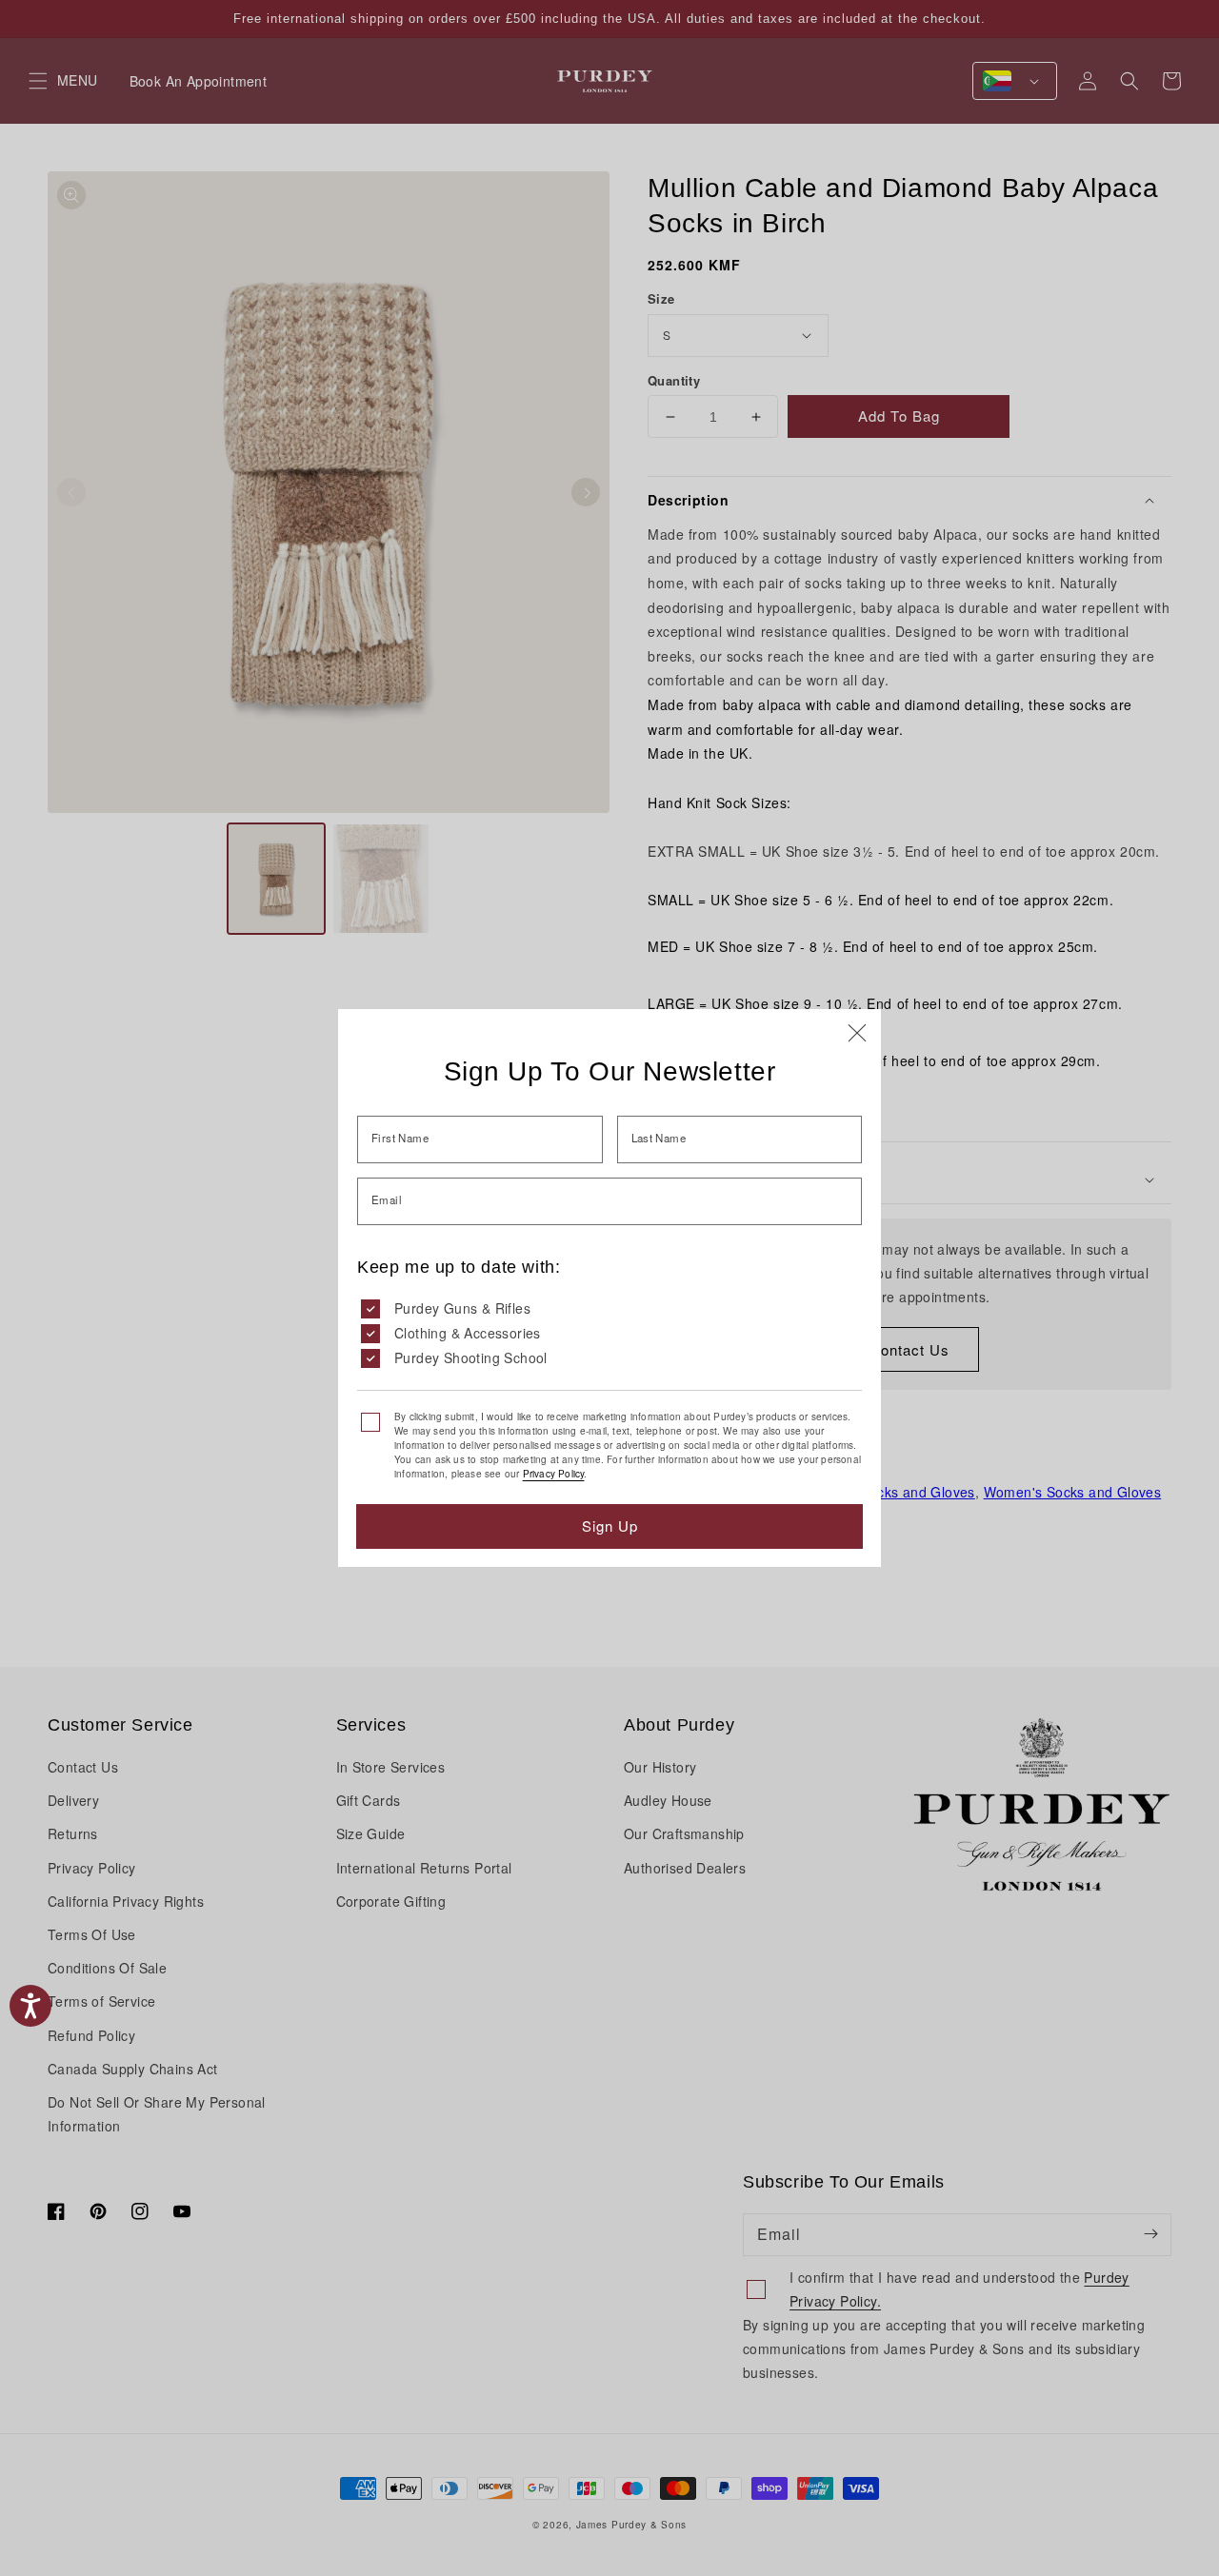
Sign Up (610, 1526)
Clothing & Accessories (468, 1333)
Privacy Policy (554, 1474)
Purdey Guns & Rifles (462, 1308)
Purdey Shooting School (471, 1357)
